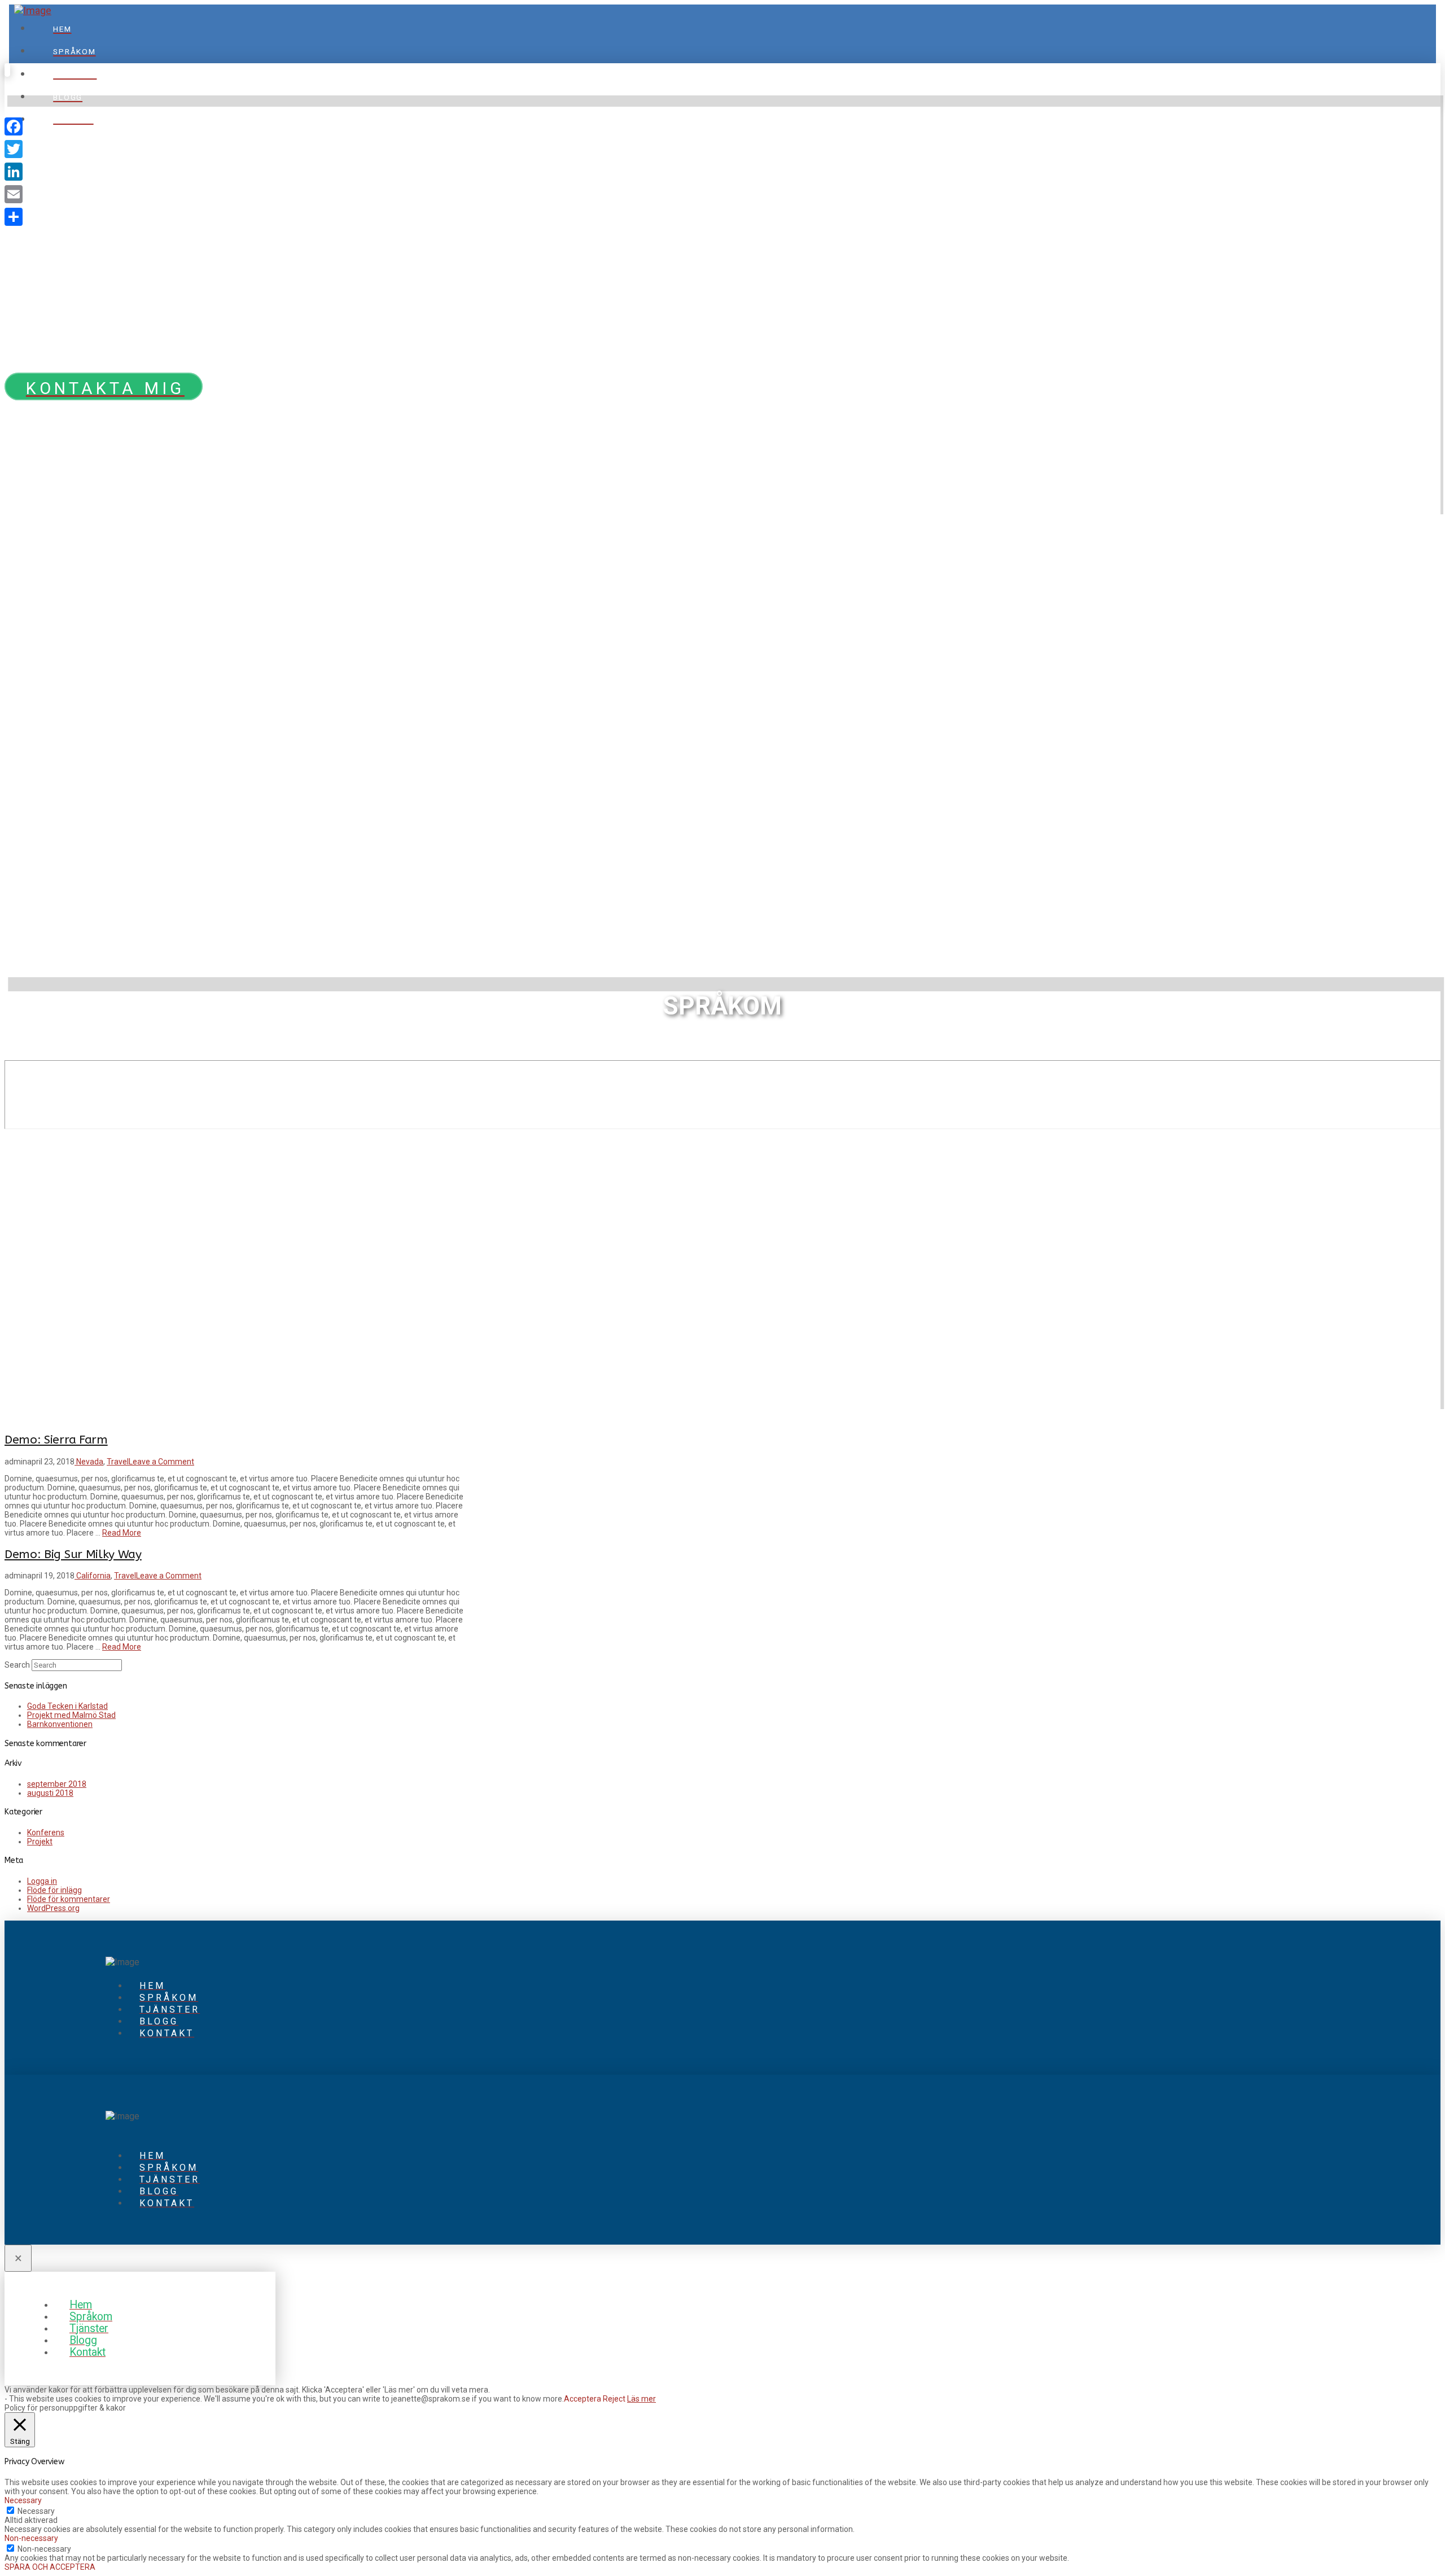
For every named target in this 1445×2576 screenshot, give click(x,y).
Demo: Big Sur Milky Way (73, 1554)
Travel (118, 1462)
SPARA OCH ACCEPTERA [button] (50, 2567)
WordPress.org (53, 1908)
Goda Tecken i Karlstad (67, 1706)
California (93, 1576)
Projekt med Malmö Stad (71, 1715)
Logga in (42, 1881)
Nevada (89, 1462)
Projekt (40, 1842)
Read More (122, 1533)
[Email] (14, 194)
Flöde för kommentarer (69, 1899)
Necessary (36, 2511)
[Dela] (14, 217)
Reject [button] (614, 2399)
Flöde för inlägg (54, 1890)
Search (17, 1665)
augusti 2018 (50, 1793)
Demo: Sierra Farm (56, 1440)
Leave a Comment (161, 1462)
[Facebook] (14, 126)
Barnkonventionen (60, 1724)
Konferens (46, 1832)
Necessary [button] (23, 2500)
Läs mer (642, 2399)
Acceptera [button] (583, 2399)
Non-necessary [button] (31, 2538)
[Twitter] (14, 149)
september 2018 (57, 1784)
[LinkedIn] (14, 172)
